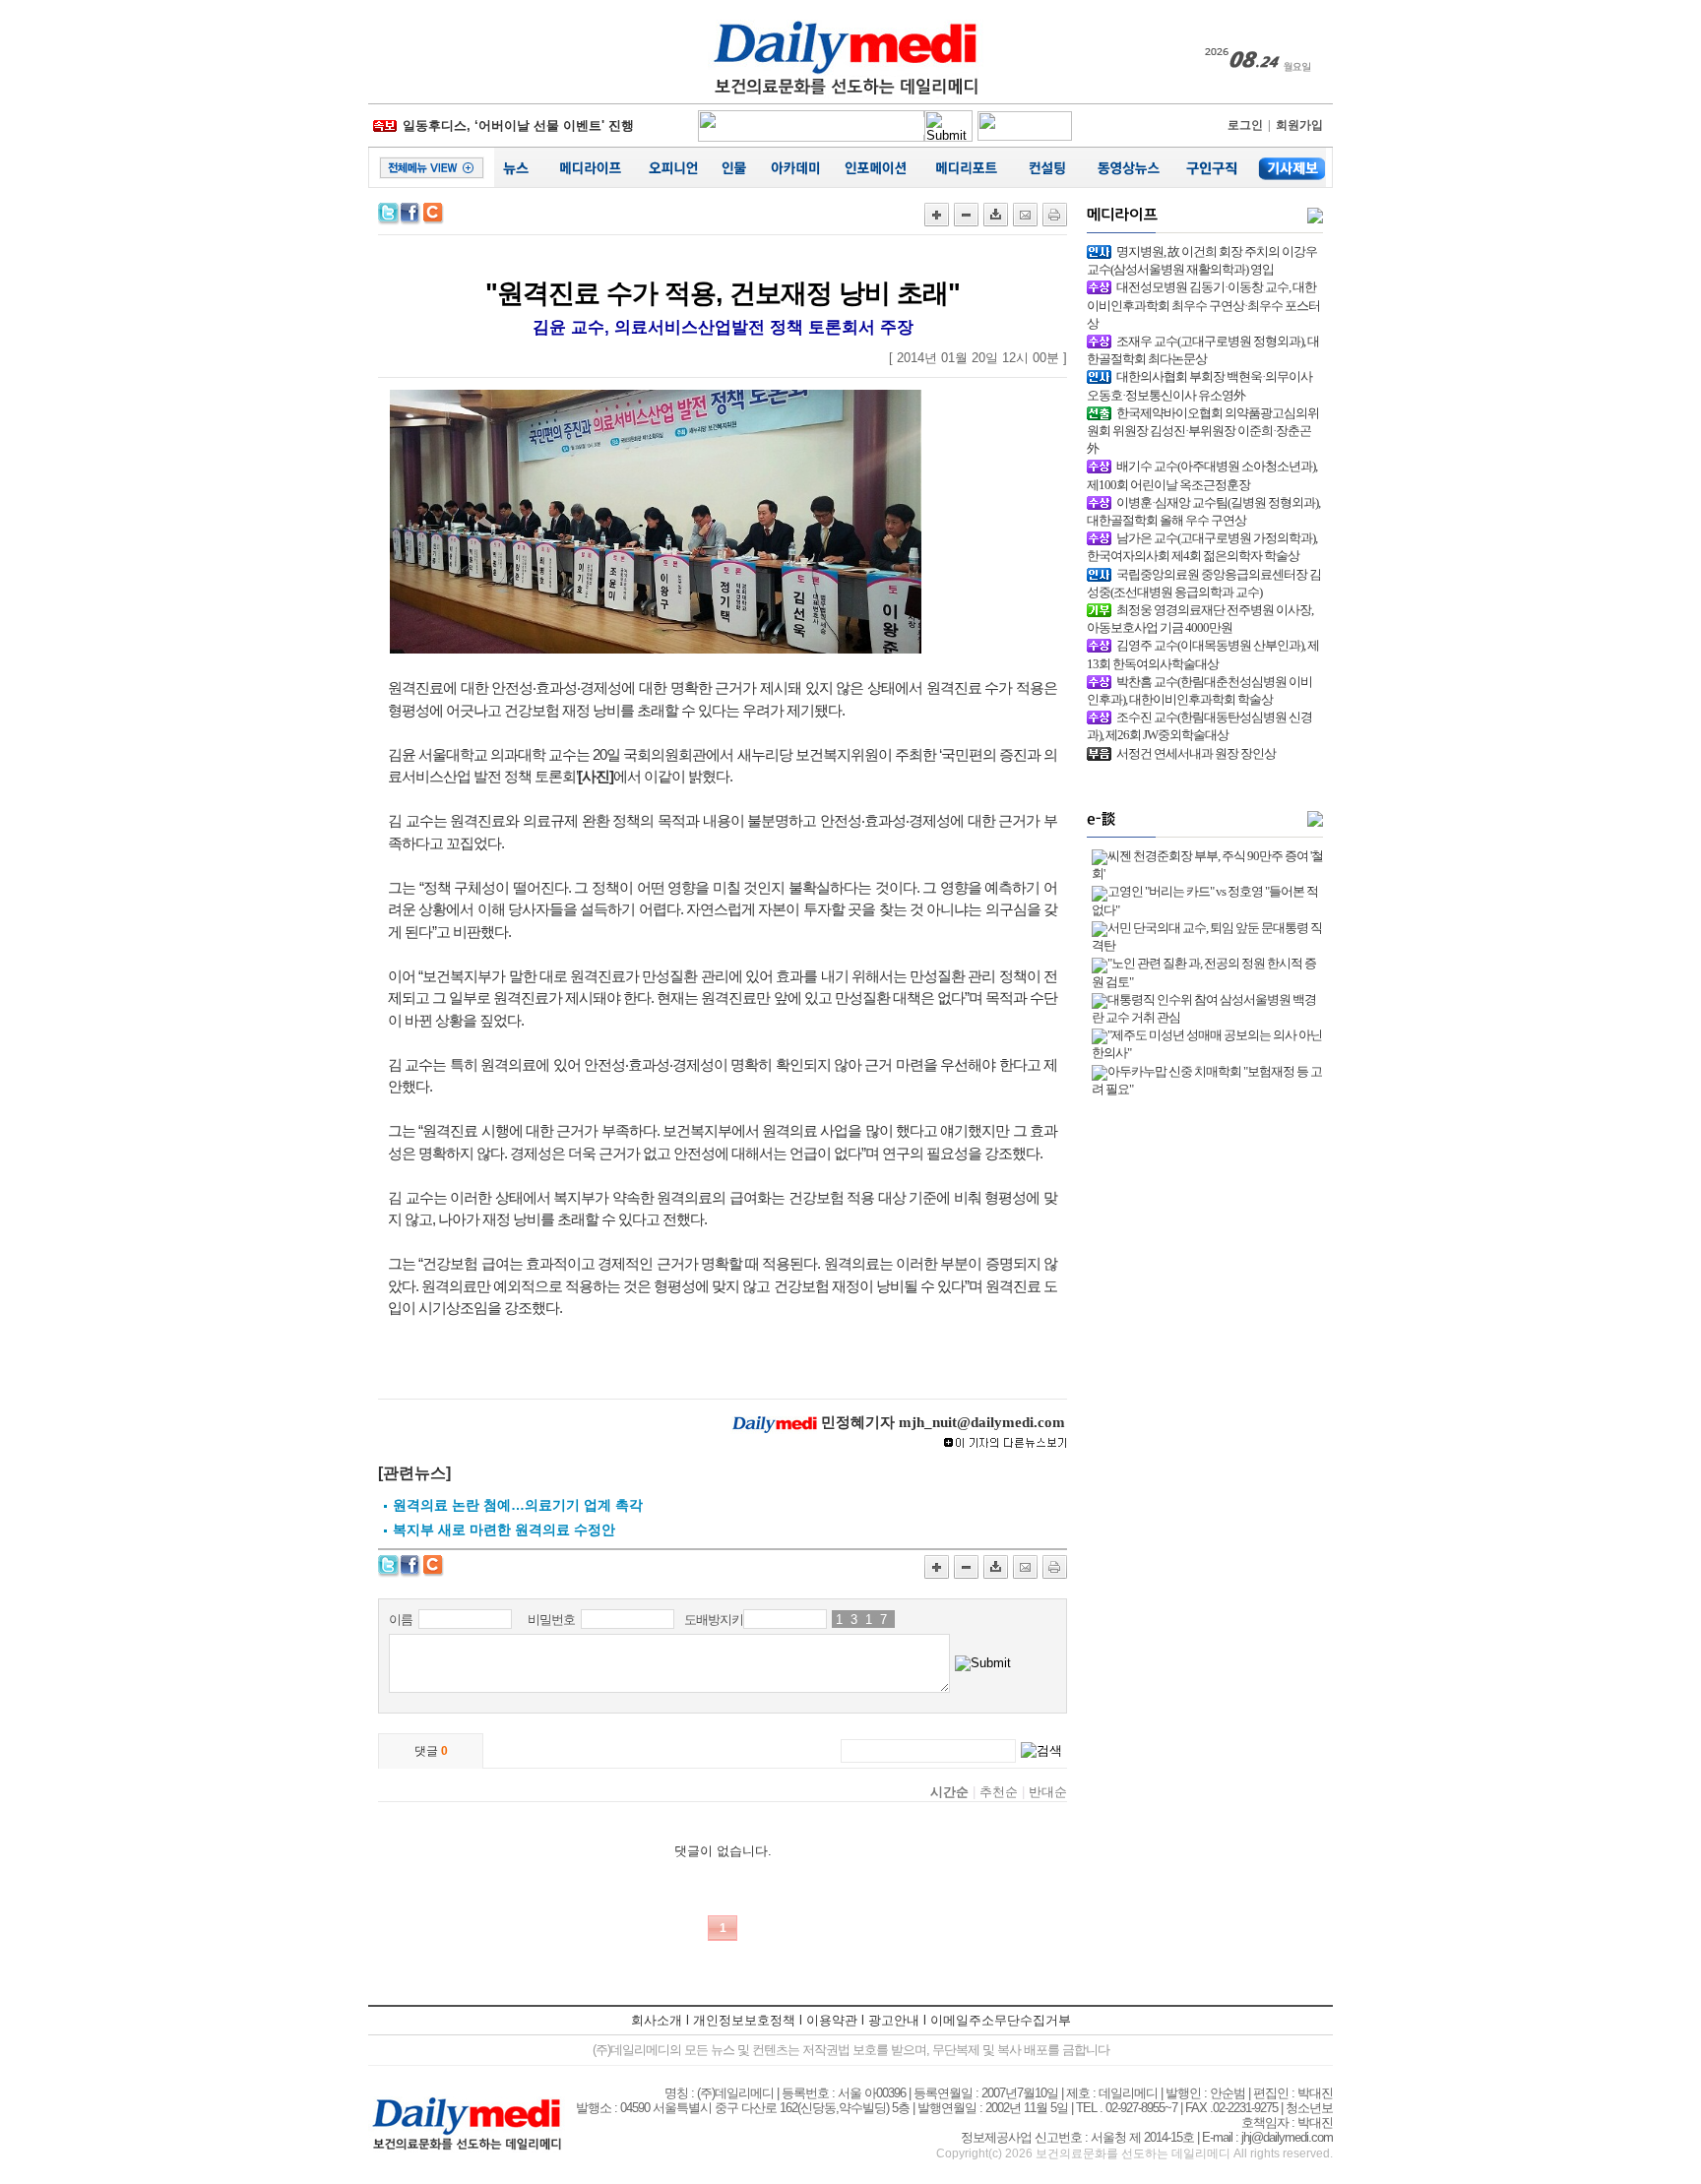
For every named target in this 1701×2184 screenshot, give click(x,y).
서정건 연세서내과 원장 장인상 (1196, 753)
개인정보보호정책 (744, 2020)
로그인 (1245, 125)
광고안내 (894, 2020)
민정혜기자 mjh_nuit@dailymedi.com (943, 1422)
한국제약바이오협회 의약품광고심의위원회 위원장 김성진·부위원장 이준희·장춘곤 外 (1203, 431)
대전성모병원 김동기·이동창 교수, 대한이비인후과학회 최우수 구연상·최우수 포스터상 (1203, 305)
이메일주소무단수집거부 (1001, 2020)
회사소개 (657, 2020)
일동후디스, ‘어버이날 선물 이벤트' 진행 (518, 125)
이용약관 (832, 2020)
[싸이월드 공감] (435, 214)
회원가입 (1299, 125)
